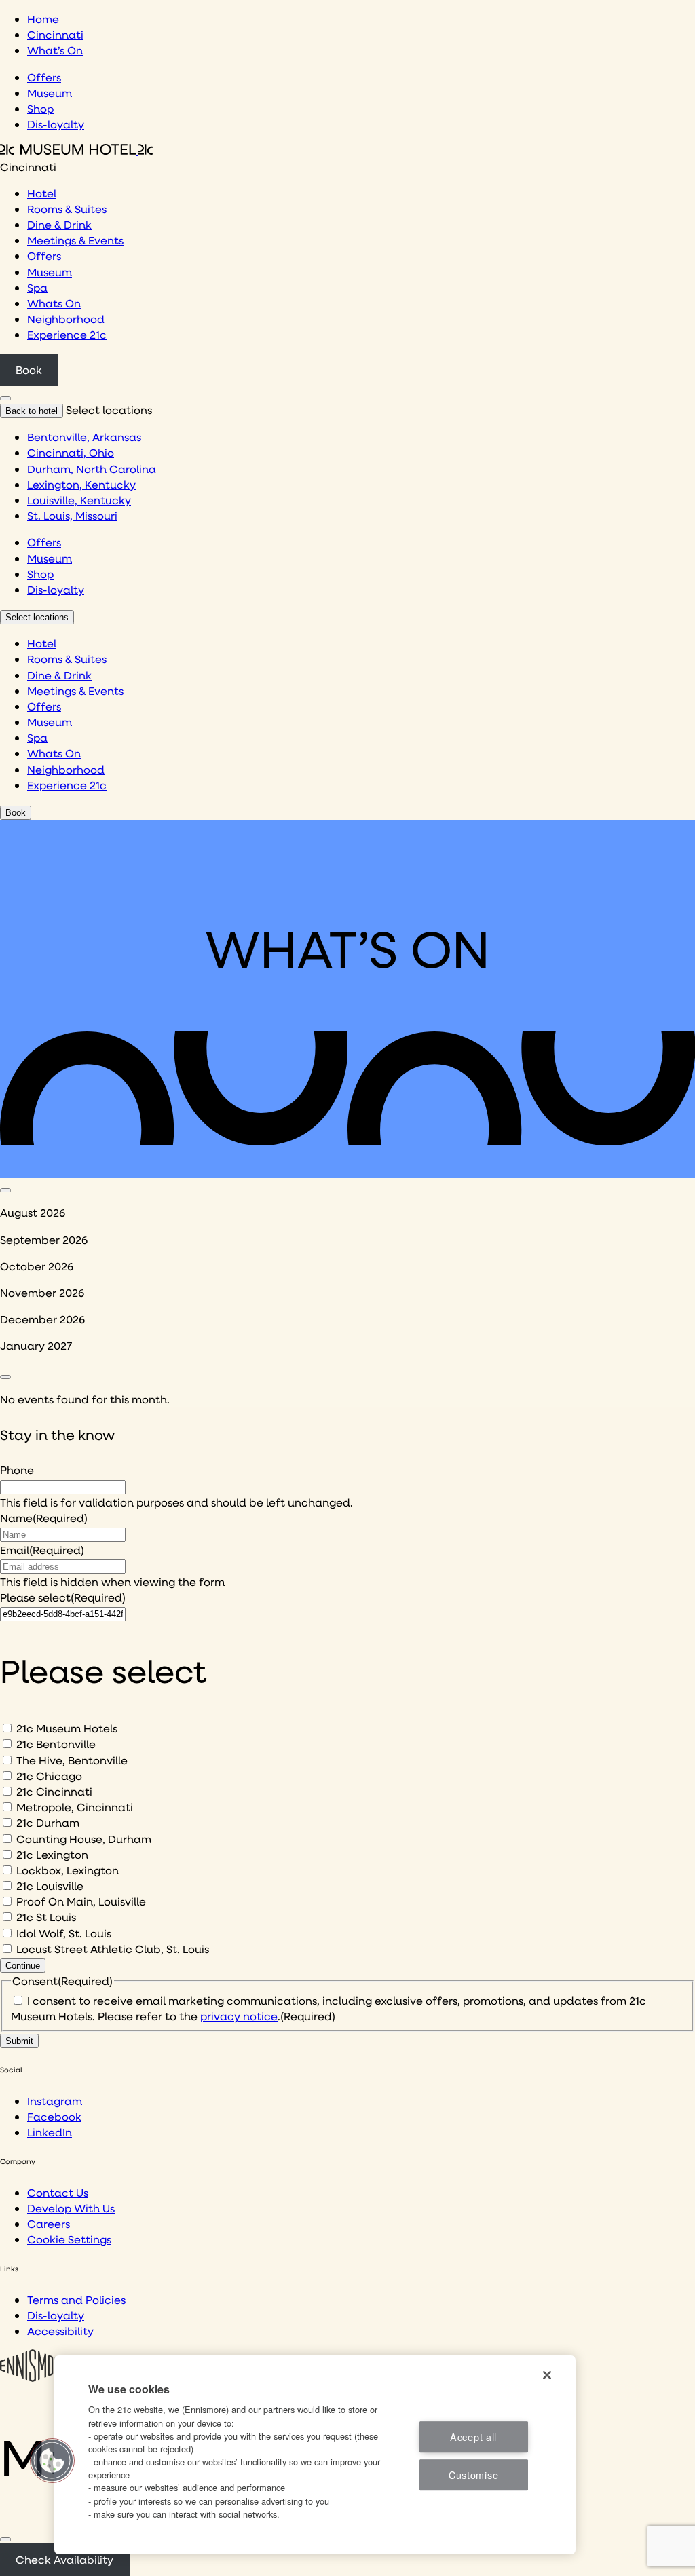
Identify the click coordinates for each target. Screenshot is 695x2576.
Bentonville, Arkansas (84, 437)
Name (44, 1518)
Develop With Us (71, 2208)
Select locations (37, 617)
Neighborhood (66, 319)
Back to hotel (32, 411)
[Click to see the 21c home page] (76, 150)
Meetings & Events (75, 240)
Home (43, 19)
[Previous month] (5, 1190)
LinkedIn (50, 2132)
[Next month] (5, 1377)
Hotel (42, 193)
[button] (52, 2461)
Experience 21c (67, 334)
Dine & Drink (59, 224)
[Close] (5, 2539)
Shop (40, 108)
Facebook (54, 2116)
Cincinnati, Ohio (71, 452)
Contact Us (58, 2192)
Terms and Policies (76, 2299)
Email (42, 1550)
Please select (63, 1597)
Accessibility (60, 2331)
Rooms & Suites (67, 209)
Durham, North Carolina (92, 469)
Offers (44, 77)
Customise (473, 2475)
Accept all (473, 2437)
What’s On (55, 50)
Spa (37, 287)
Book (29, 370)
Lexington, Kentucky (81, 484)
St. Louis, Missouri (72, 515)
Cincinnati (55, 34)
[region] (315, 2455)
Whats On (54, 303)
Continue (23, 1966)
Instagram (55, 2101)
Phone (17, 1470)
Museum (50, 93)
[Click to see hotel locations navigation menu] (5, 398)
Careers (49, 2223)
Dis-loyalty (56, 124)
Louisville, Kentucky (79, 500)
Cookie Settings (69, 2239)
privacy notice (239, 2016)
